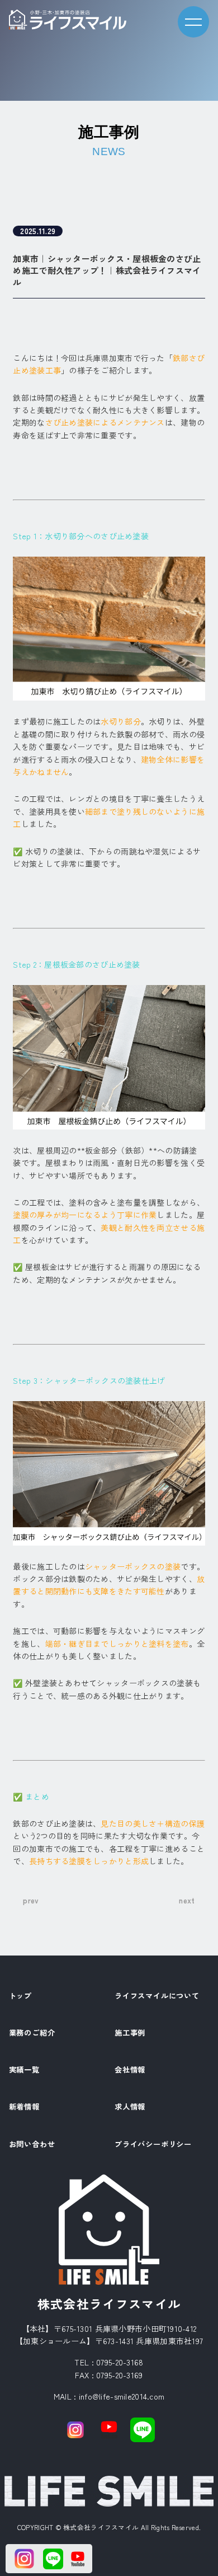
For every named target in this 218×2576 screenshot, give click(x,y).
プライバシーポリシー (153, 2145)
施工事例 (130, 2033)
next (187, 1900)
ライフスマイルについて (157, 1996)
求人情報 (130, 2107)
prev (31, 1900)
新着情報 (24, 2107)
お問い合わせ (32, 2145)
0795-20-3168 (120, 2362)
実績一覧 (24, 2070)
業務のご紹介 (32, 2033)
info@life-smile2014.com (122, 2396)
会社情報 (130, 2070)
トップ (20, 1996)
